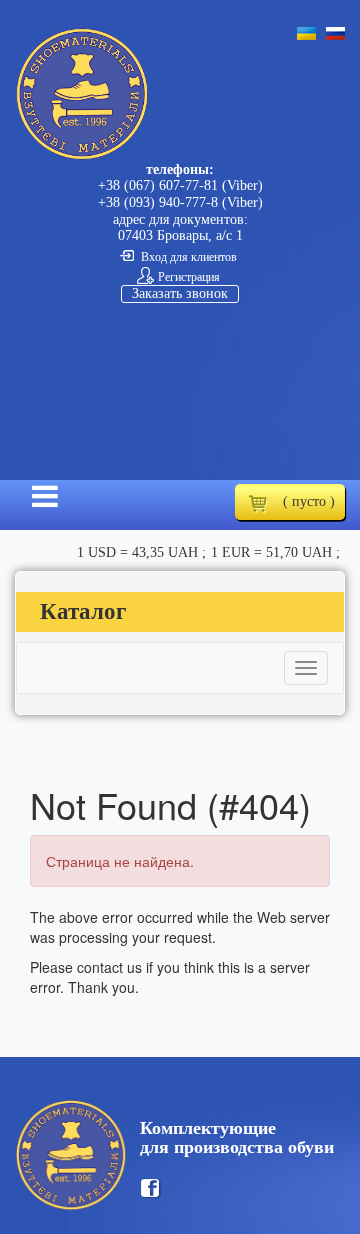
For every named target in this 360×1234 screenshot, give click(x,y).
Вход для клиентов (189, 257)
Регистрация (189, 277)
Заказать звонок (180, 293)
